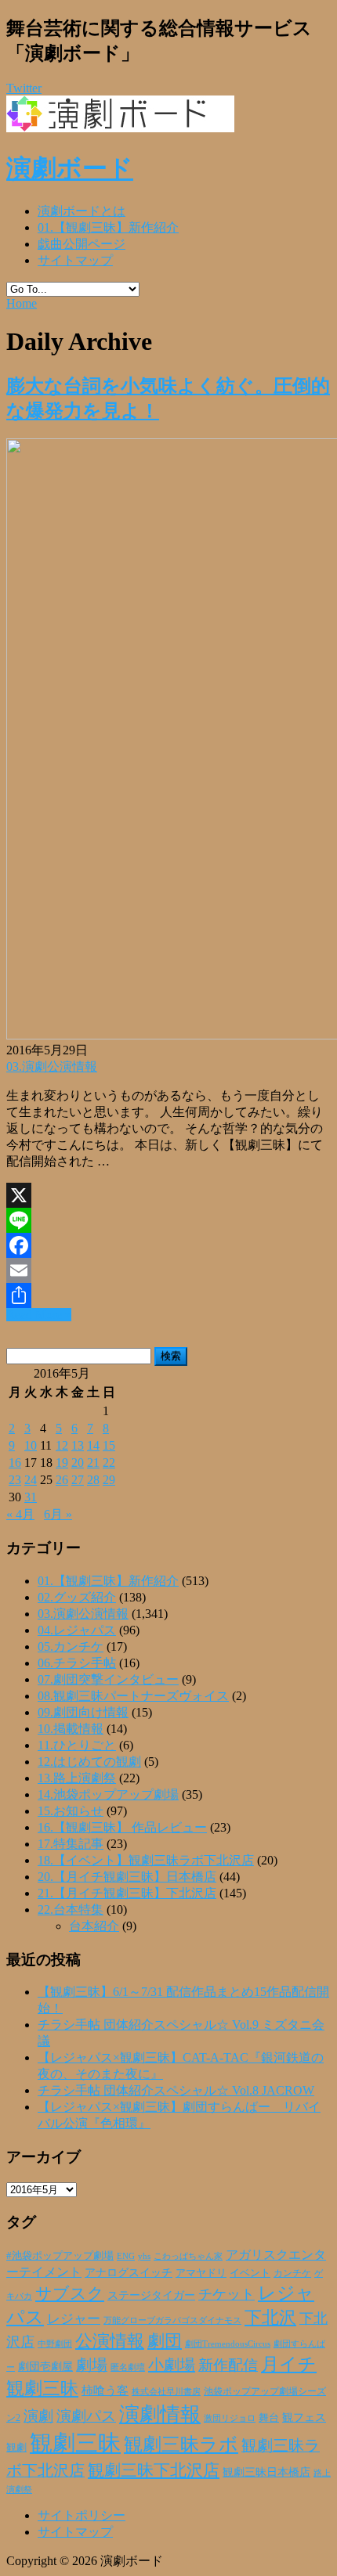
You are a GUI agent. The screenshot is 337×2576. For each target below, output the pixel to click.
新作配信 (228, 2365)
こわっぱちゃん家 (188, 2256)
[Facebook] (168, 1245)
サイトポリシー (82, 2515)
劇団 (165, 2341)
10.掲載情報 (71, 1729)
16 (15, 1463)
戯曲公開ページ (82, 244)
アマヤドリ (201, 2273)
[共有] (168, 1295)
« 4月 (20, 1514)
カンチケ (292, 2273)
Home (22, 303)
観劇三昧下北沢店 (154, 2470)
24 (31, 1480)
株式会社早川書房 (166, 2392)
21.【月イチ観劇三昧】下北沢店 (127, 1893)
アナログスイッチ (129, 2273)
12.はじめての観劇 (89, 1762)
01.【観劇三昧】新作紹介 (108, 227)
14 (93, 1445)
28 (93, 1480)
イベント (250, 2273)
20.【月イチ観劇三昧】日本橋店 (127, 1877)
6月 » (58, 1514)
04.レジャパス (77, 1630)
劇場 (92, 2365)
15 (109, 1445)
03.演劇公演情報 (52, 1066)
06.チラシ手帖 (77, 1663)
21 (93, 1463)
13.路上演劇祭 (77, 1778)
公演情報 (110, 2341)
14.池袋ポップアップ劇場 (108, 1794)
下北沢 (270, 2318)
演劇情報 (160, 2414)
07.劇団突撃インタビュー (108, 1679)
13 (78, 1445)
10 (31, 1445)
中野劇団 (55, 2344)
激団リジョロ (230, 2418)
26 (62, 1480)
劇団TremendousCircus (228, 2344)
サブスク (70, 2293)
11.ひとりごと (77, 1745)
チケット (226, 2294)
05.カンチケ (71, 1646)
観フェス (304, 2417)
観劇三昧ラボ (181, 2444)
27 (78, 1480)
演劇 (38, 2416)
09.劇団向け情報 (83, 1712)
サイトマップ (75, 260)
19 (62, 1463)
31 (31, 1497)
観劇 (16, 2447)
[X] (168, 1195)
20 (78, 1463)
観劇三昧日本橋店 (266, 2472)
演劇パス (86, 2416)
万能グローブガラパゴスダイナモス (172, 2320)
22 (109, 1463)
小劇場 (172, 2365)
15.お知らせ (71, 1811)
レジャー (74, 2319)
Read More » (39, 1315)
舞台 (269, 2418)
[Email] (168, 1270)
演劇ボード (70, 168)
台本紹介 (94, 1926)
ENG (126, 2256)
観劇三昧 (75, 2443)
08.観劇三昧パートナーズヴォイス (133, 1696)
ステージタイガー (151, 2295)
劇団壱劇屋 (45, 2367)
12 (62, 1445)
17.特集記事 (71, 1844)
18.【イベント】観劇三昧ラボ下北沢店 (146, 1860)
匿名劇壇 (128, 2367)
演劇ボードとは (82, 211)
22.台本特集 (71, 1909)
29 (109, 1480)
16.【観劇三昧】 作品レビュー (122, 1827)
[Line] (168, 1220)
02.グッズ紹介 (77, 1597)
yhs (144, 2256)
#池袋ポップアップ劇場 (60, 2256)
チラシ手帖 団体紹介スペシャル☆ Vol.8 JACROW (176, 2090)
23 (15, 1480)
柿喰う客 (105, 2390)
